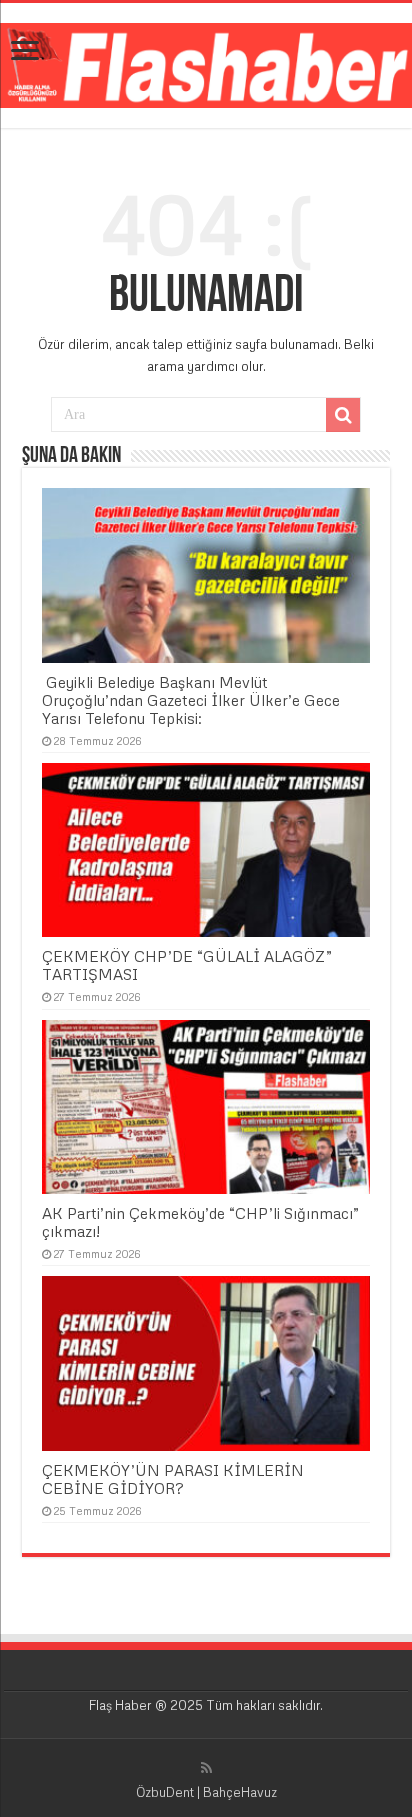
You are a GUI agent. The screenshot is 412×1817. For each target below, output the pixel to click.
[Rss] (206, 1768)
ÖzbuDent (165, 1792)
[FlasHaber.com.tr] (206, 62)
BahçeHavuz (240, 1792)
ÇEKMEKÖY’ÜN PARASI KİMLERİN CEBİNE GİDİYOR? (173, 1479)
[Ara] (343, 415)
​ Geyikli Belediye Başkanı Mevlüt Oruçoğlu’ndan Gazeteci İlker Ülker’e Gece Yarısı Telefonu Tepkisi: (191, 700)
